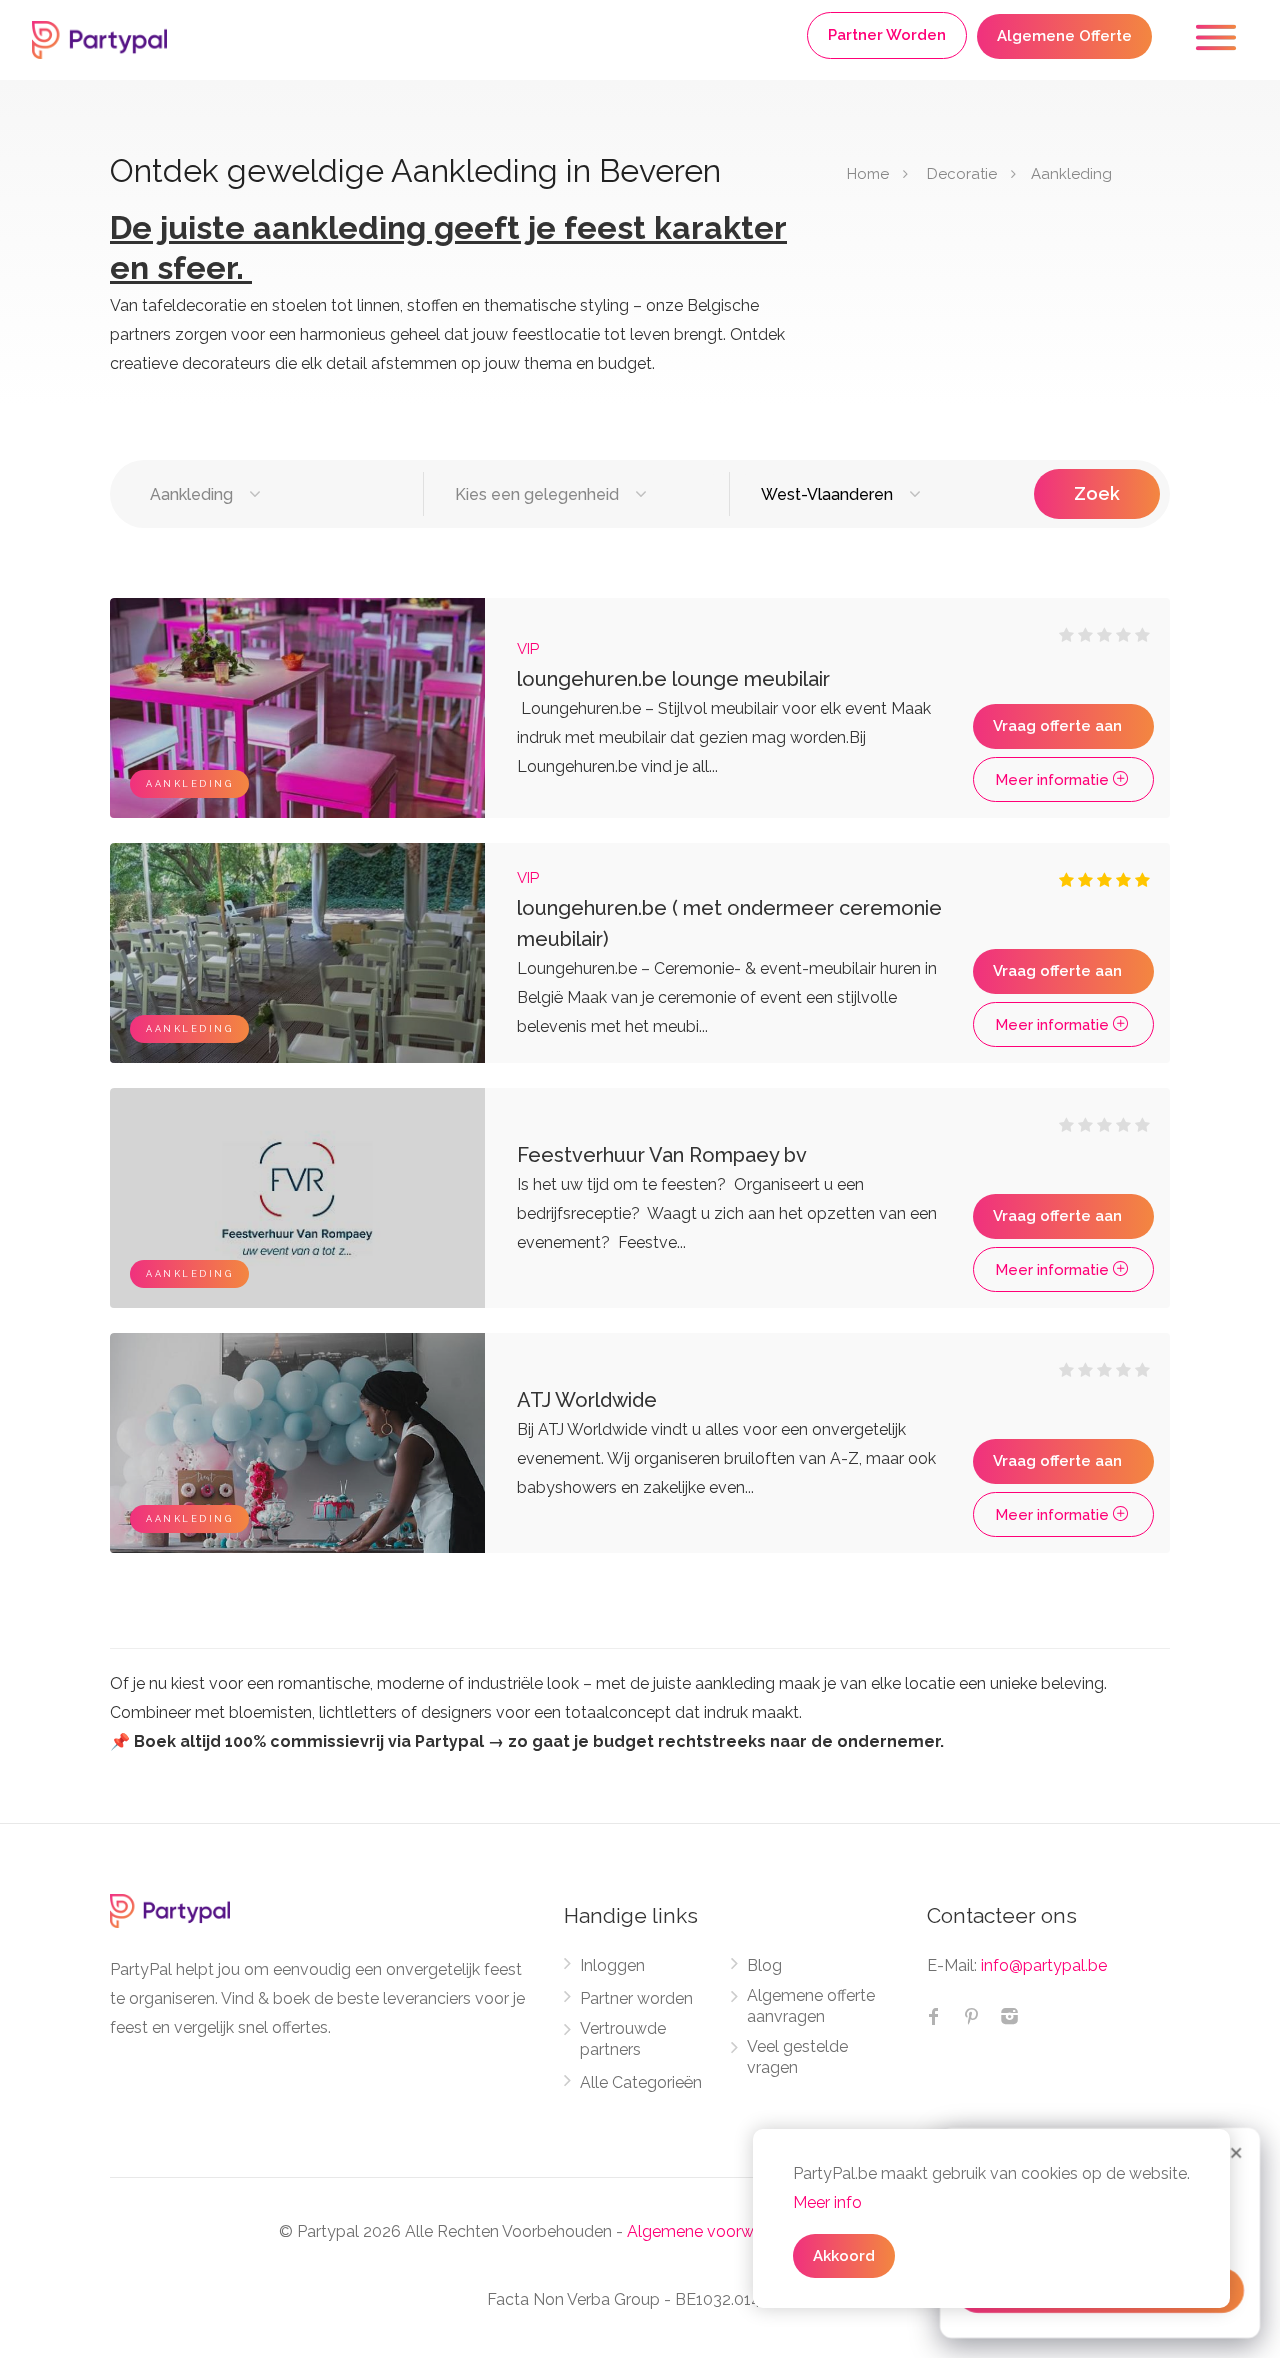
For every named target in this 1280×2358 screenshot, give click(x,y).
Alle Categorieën (641, 2082)
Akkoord (844, 2256)
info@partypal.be (1044, 1965)
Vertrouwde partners (623, 2039)
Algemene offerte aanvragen (811, 2006)
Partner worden (636, 1998)
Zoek (1097, 493)
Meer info (827, 2202)
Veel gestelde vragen (797, 2057)
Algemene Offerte (1064, 36)
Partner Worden (887, 35)
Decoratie (962, 174)
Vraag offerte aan (1057, 726)
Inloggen (612, 1965)
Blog (764, 1965)
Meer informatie (1054, 780)
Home (868, 174)
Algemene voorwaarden (716, 2231)
